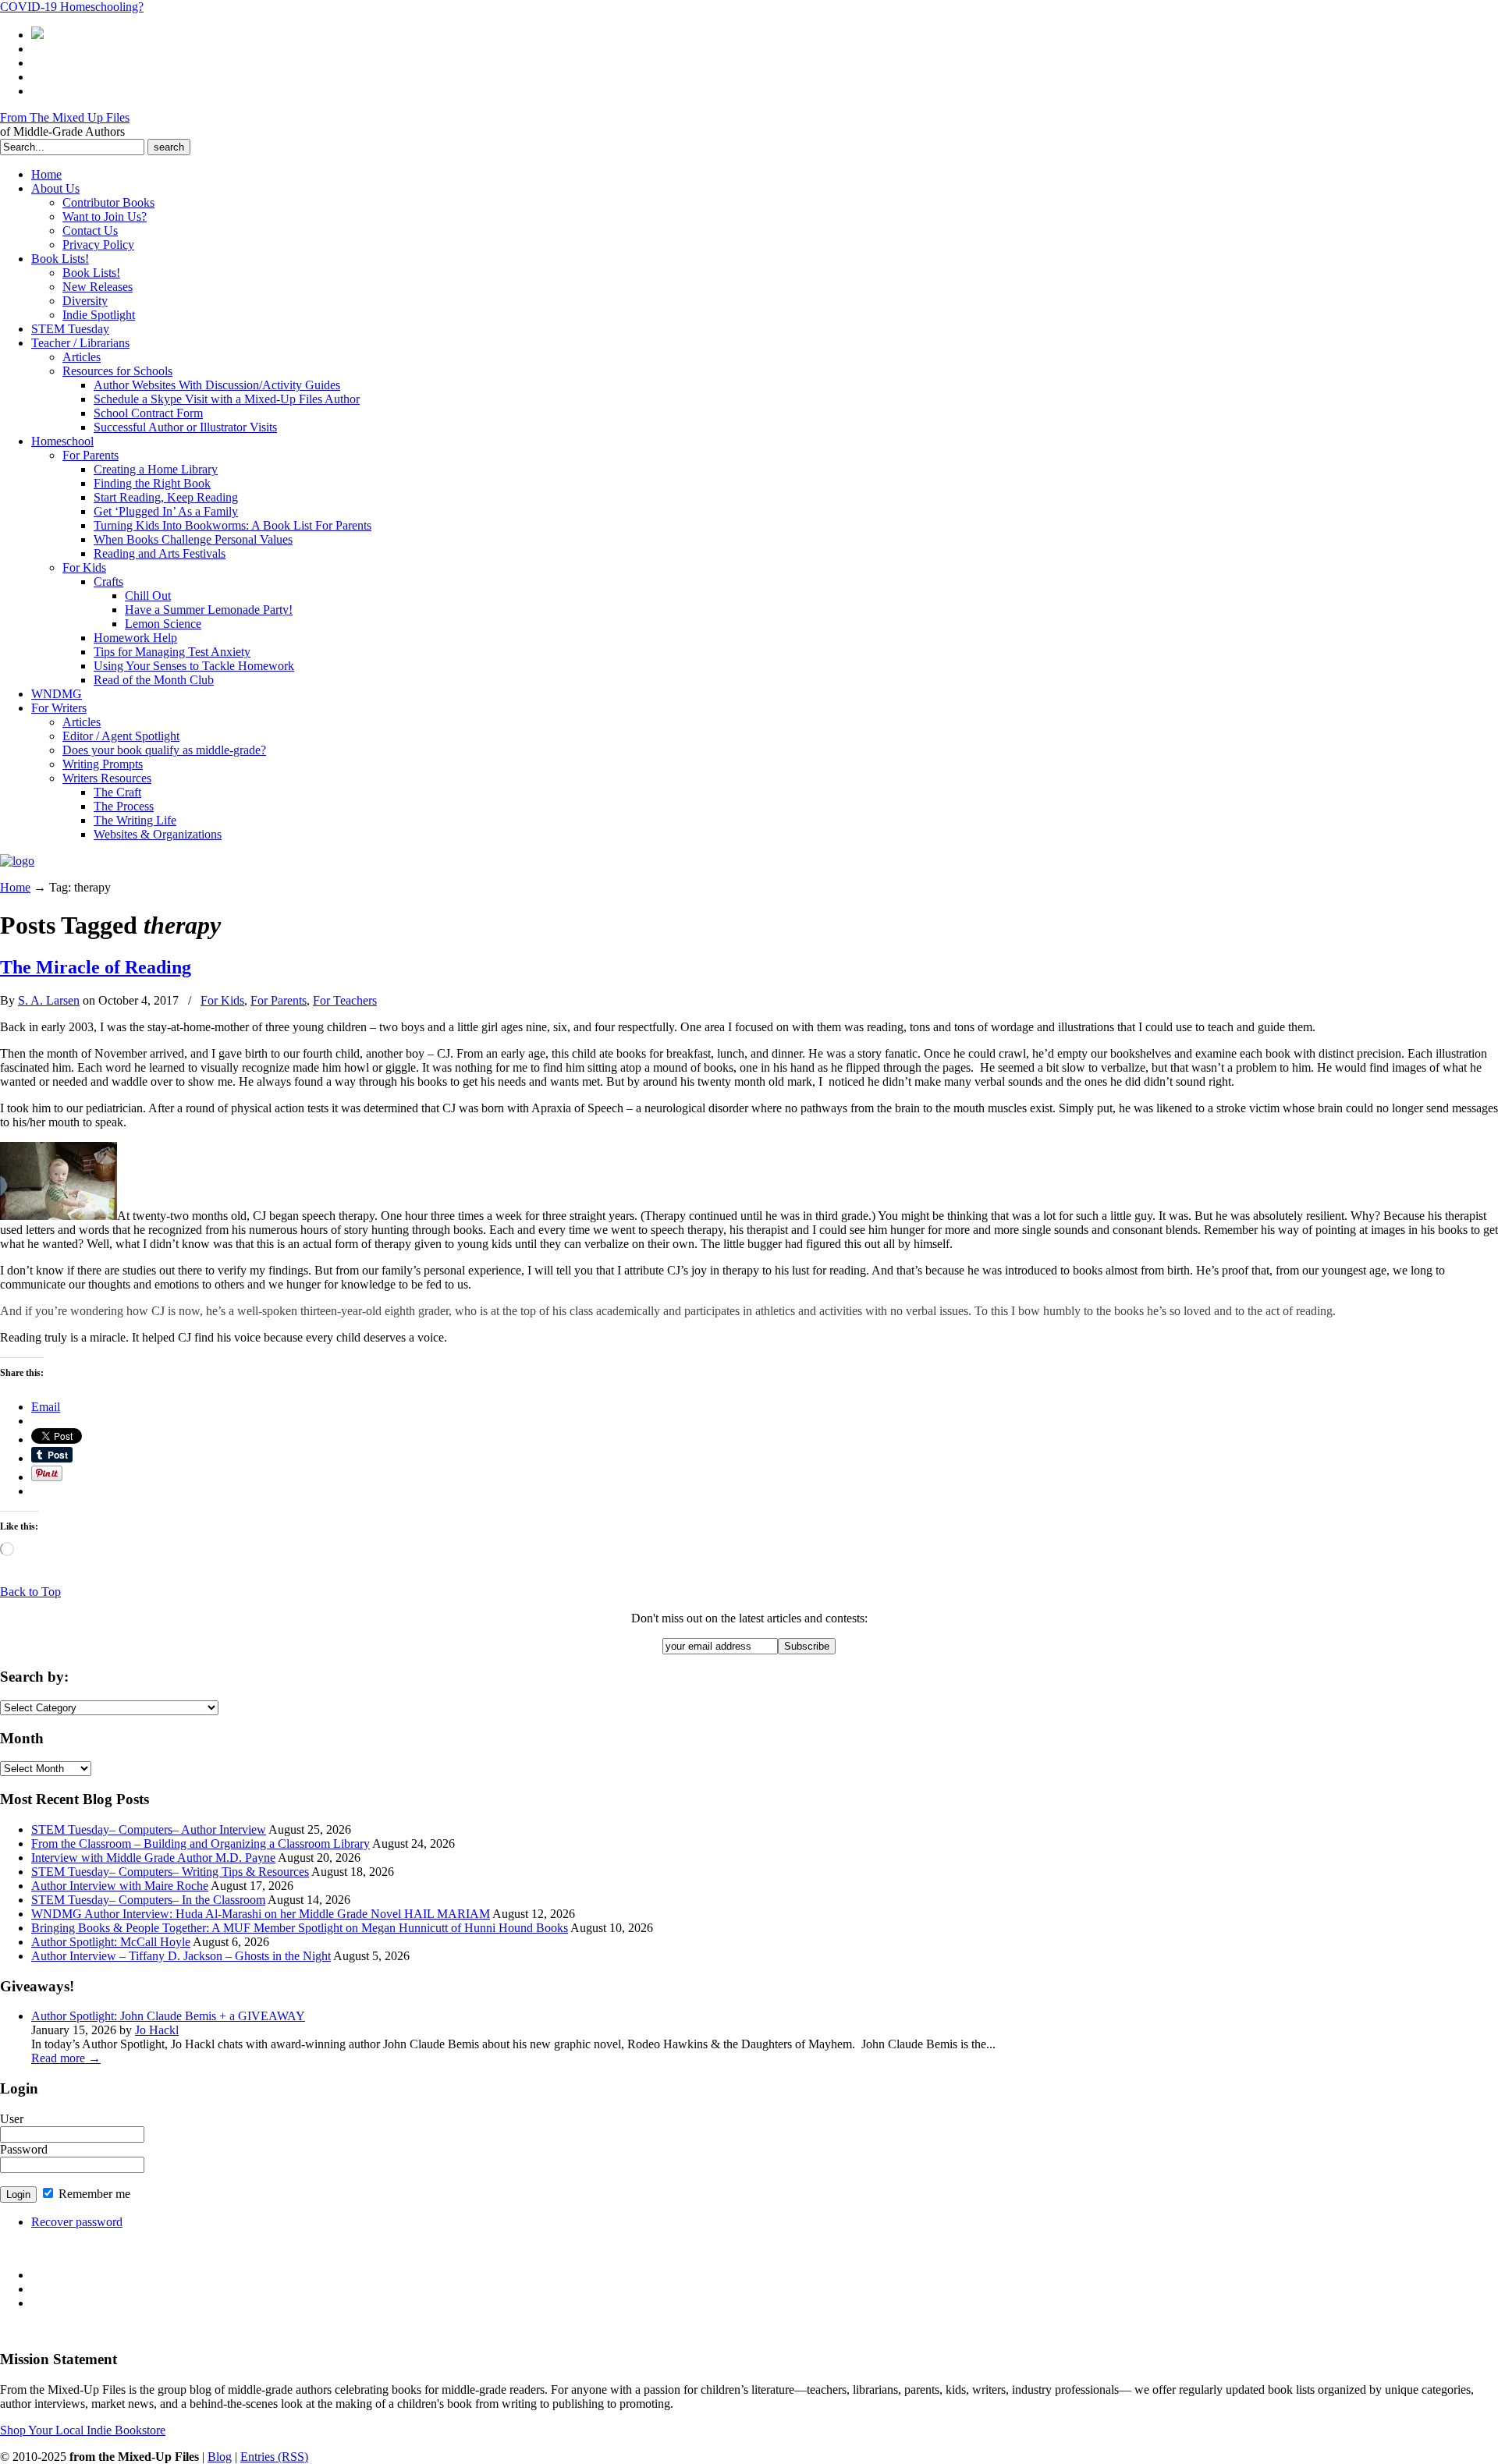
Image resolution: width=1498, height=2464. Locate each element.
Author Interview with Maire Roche (120, 1886)
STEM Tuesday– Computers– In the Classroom (148, 1900)
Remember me (93, 2194)
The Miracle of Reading (96, 967)
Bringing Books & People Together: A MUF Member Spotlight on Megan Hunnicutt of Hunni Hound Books (300, 1928)
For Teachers (345, 1000)
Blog (220, 2457)
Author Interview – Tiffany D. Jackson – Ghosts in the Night (181, 1956)
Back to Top (30, 1592)
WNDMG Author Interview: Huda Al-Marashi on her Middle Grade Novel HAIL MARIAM (261, 1914)
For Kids (222, 1000)
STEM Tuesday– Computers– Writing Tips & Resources (170, 1872)
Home (15, 887)
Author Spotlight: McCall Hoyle (111, 1942)
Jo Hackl (157, 2030)
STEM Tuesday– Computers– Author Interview (149, 1829)
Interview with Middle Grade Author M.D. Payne (153, 1858)
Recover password (77, 2222)
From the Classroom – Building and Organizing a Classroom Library (201, 1844)
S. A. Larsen (49, 1000)
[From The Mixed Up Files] (17, 861)
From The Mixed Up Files (65, 117)
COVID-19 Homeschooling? (72, 7)
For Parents (279, 1000)
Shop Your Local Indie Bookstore (83, 2430)
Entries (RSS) (274, 2457)
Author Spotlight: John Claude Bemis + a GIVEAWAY (168, 2016)
